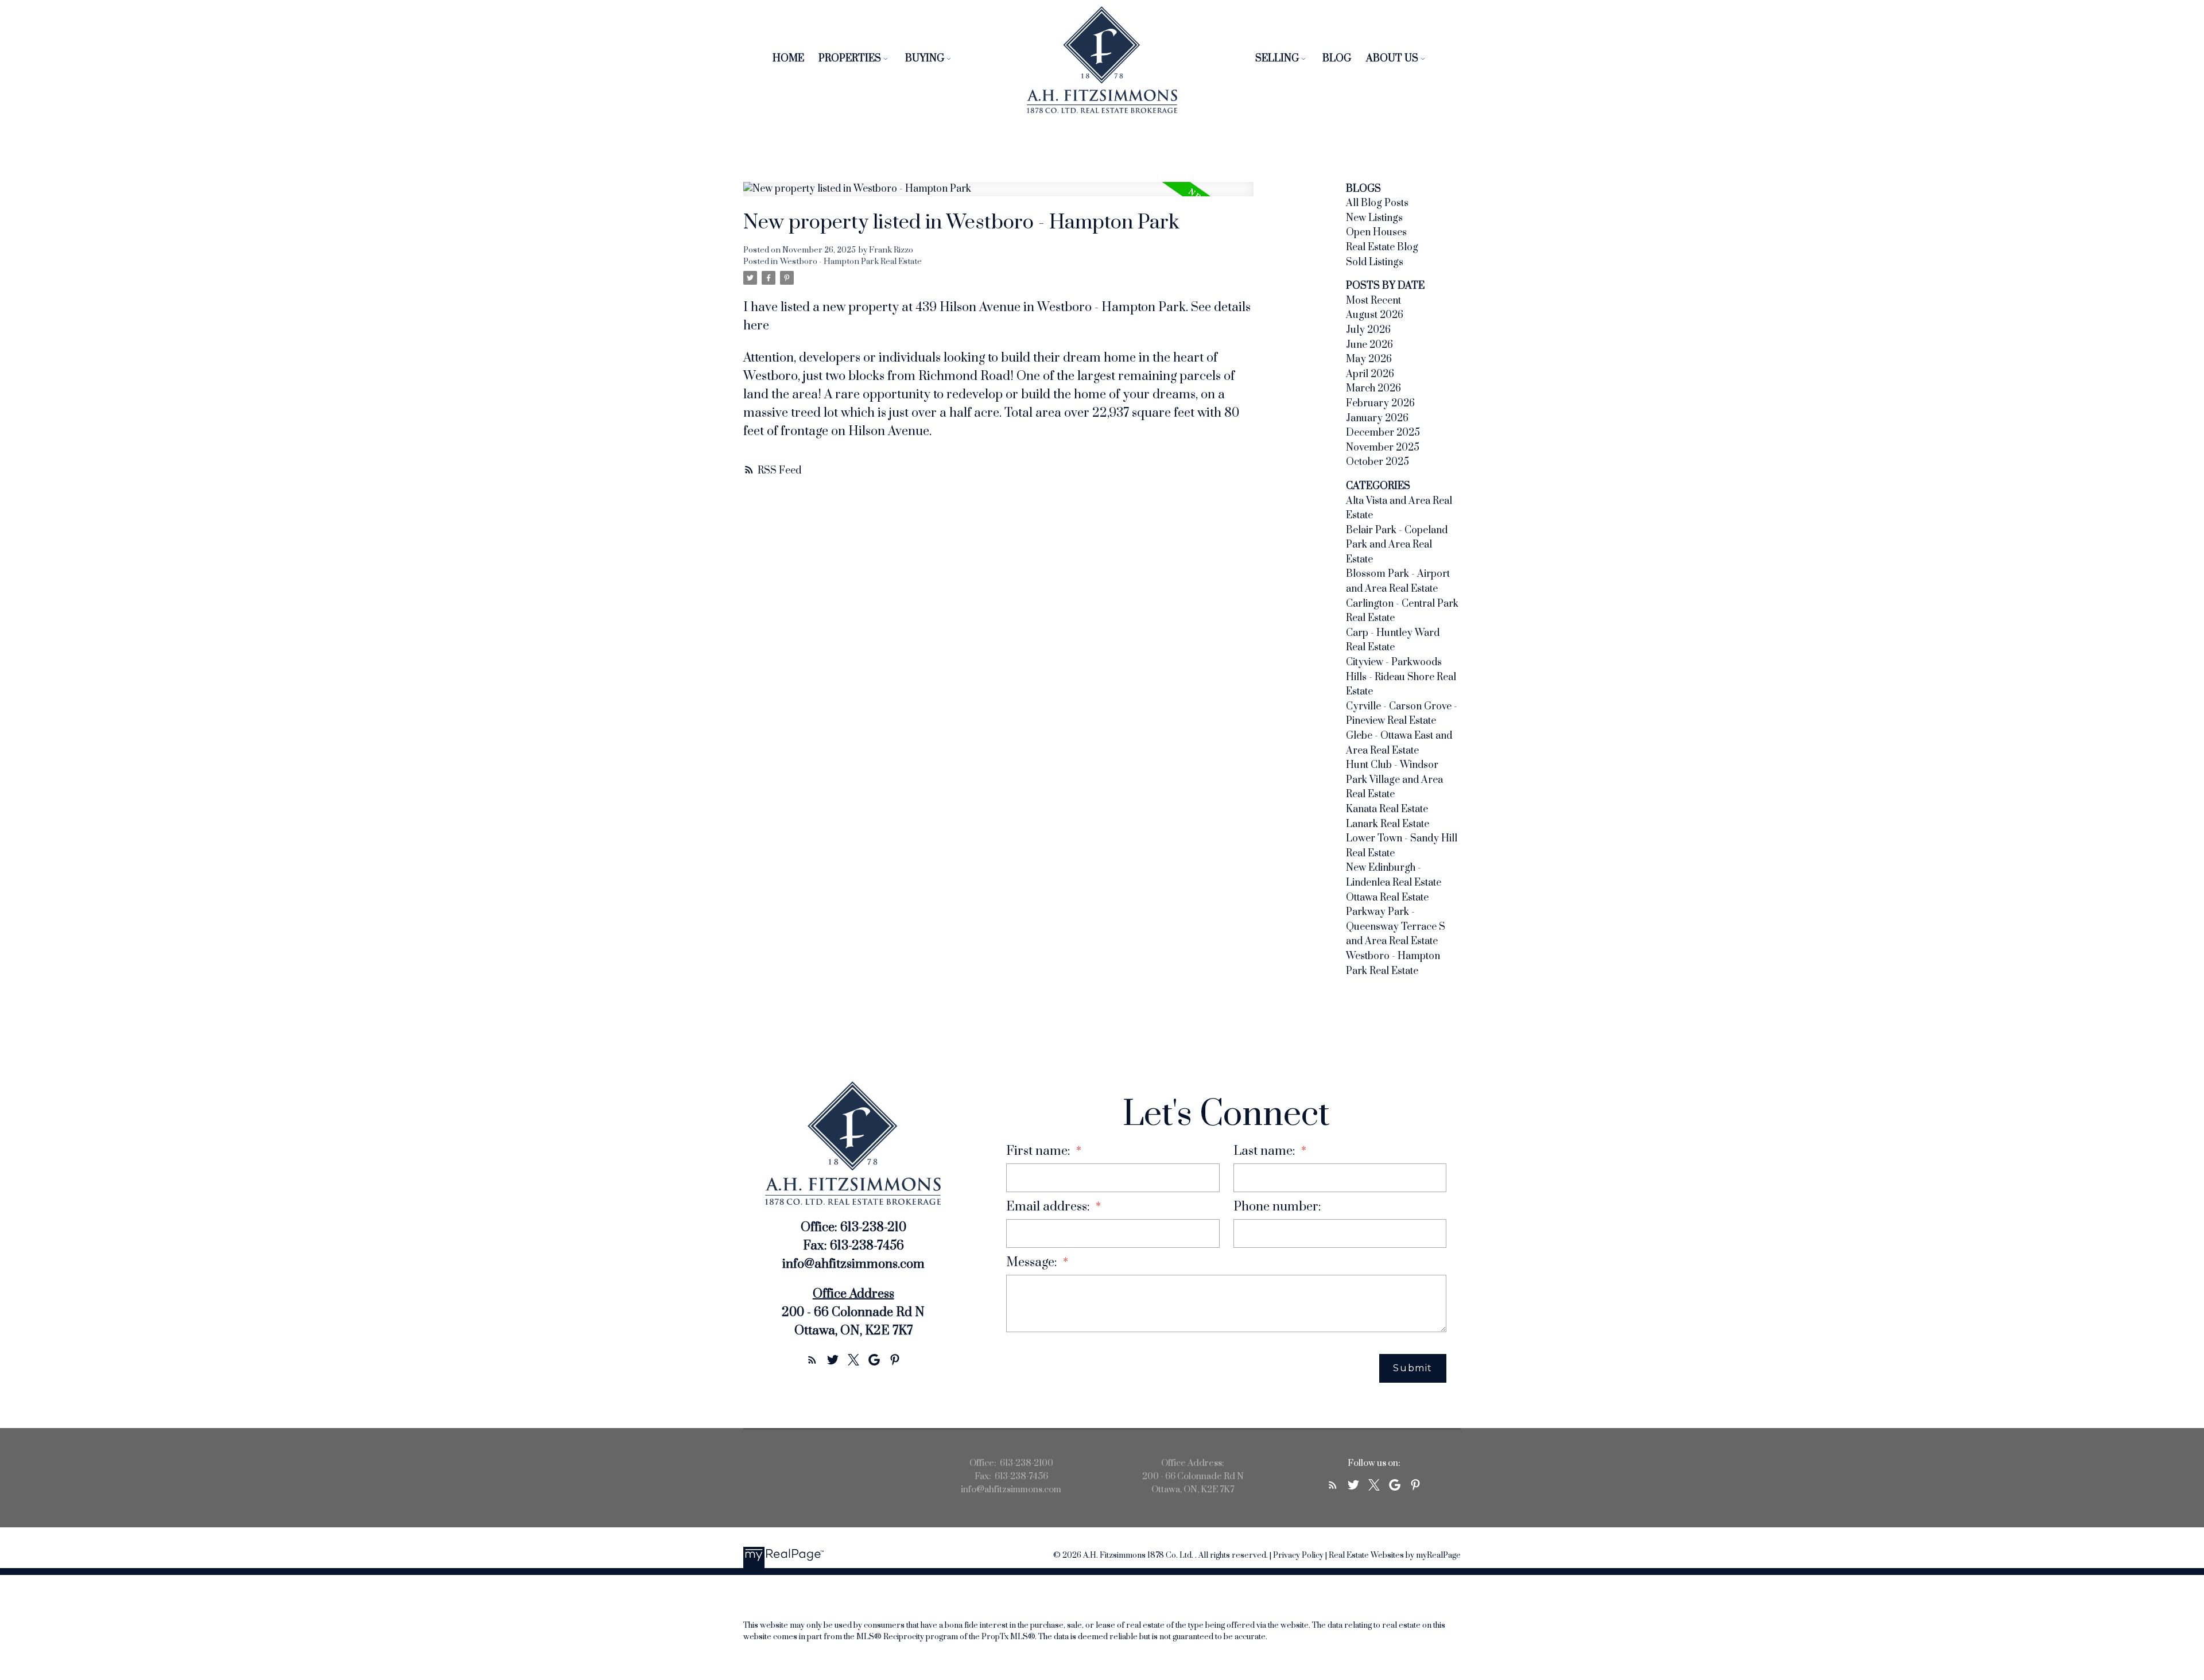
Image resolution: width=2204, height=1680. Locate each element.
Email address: (1049, 1207)
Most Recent (1373, 301)
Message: (1033, 1262)
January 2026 (1377, 418)
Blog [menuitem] (1337, 59)
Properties (850, 59)
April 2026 (1370, 374)
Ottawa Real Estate (1387, 898)
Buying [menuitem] (925, 59)
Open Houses (1376, 232)
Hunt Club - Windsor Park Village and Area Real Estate (1394, 780)
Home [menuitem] (788, 59)
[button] (812, 1360)
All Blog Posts (1377, 203)
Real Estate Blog (1382, 247)
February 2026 (1380, 403)
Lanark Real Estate (1388, 824)
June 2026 (1369, 345)
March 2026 (1373, 389)
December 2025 (1383, 433)
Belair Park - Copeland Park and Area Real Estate (1397, 545)
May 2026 (1369, 359)
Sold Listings (1375, 262)
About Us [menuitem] (1392, 59)
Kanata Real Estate (1387, 809)
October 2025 (1377, 462)
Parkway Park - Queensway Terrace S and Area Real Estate (1396, 927)
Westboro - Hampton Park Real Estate (851, 262)
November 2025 (1383, 448)
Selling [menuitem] (1277, 59)
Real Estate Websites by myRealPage (1395, 1555)
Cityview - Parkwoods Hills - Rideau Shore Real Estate (1401, 677)
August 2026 (1375, 315)
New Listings (1374, 218)
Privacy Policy (1298, 1555)
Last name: (1266, 1151)
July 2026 (1368, 330)
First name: (1040, 1151)
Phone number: (1277, 1207)
